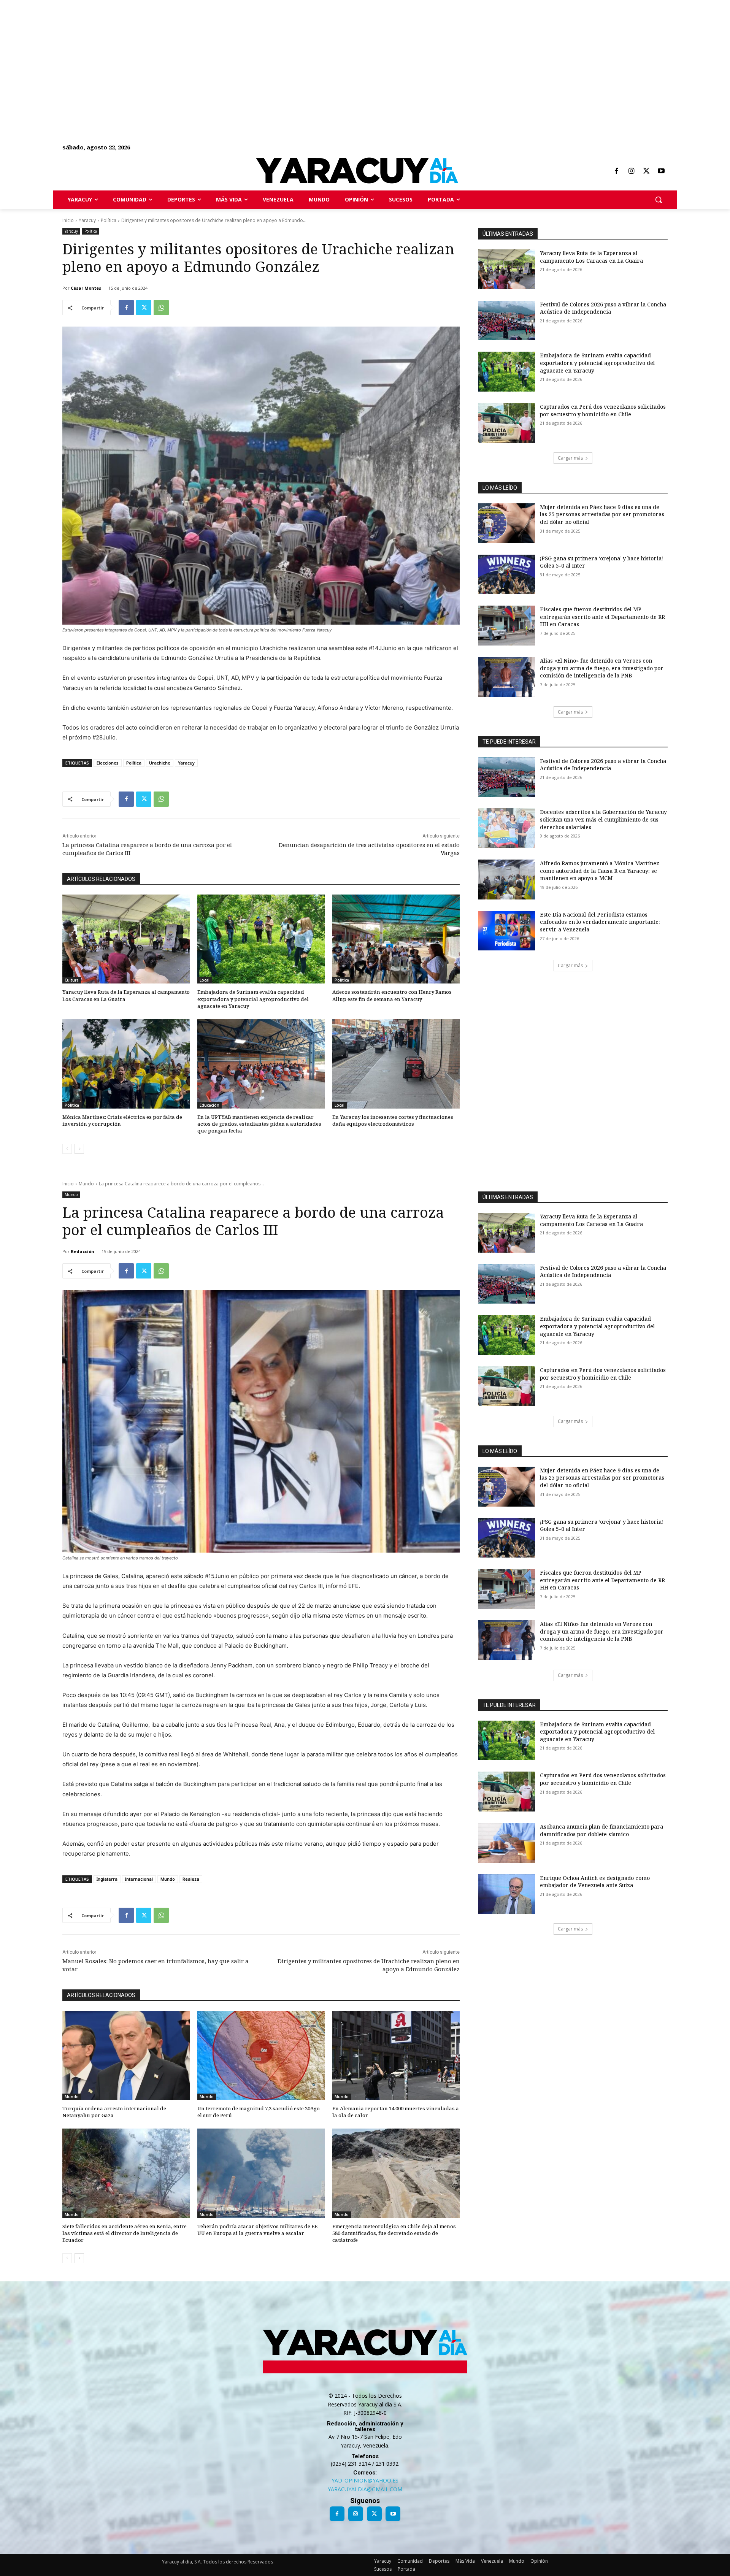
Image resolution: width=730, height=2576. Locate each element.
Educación (209, 1105)
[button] (659, 200)
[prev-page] (67, 1149)
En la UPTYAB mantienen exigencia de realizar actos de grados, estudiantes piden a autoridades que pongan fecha (259, 1124)
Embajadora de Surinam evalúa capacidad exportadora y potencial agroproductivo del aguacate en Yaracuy (253, 999)
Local (205, 980)
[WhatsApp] (161, 308)
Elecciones (108, 763)
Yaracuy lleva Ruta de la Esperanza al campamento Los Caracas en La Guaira (126, 995)
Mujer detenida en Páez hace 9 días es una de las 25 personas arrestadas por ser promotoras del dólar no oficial (602, 514)
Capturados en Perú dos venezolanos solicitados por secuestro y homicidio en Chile (603, 410)
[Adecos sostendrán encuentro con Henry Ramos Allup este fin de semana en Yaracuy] (396, 939)
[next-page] (79, 1149)
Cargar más (570, 458)
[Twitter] (646, 171)
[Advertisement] (228, 53)
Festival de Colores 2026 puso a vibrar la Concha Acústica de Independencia (603, 308)
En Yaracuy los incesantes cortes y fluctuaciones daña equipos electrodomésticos (393, 1120)
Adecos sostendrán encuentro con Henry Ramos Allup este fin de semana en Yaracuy (392, 995)
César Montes (86, 288)
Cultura (72, 980)
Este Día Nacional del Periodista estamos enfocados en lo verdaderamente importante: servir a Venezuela (600, 922)
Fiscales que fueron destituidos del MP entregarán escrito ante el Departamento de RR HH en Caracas (602, 617)
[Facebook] (616, 171)
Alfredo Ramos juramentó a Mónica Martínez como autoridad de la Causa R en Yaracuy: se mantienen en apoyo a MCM (600, 871)
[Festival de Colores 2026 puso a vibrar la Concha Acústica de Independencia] (506, 321)
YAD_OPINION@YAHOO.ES (365, 2480)
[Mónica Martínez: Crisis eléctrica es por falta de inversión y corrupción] (126, 1064)
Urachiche (160, 763)
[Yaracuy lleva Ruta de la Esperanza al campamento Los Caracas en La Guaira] (126, 939)
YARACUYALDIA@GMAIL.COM (365, 2489)
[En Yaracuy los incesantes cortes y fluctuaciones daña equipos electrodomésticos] (396, 1064)
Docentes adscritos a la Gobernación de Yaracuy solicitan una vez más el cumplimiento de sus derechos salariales (603, 819)
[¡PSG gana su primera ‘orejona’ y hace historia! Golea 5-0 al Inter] (506, 575)
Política (109, 220)
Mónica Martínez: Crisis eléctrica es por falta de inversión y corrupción (122, 1120)
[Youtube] (661, 171)
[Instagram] (631, 171)
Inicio (68, 220)
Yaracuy (87, 220)
